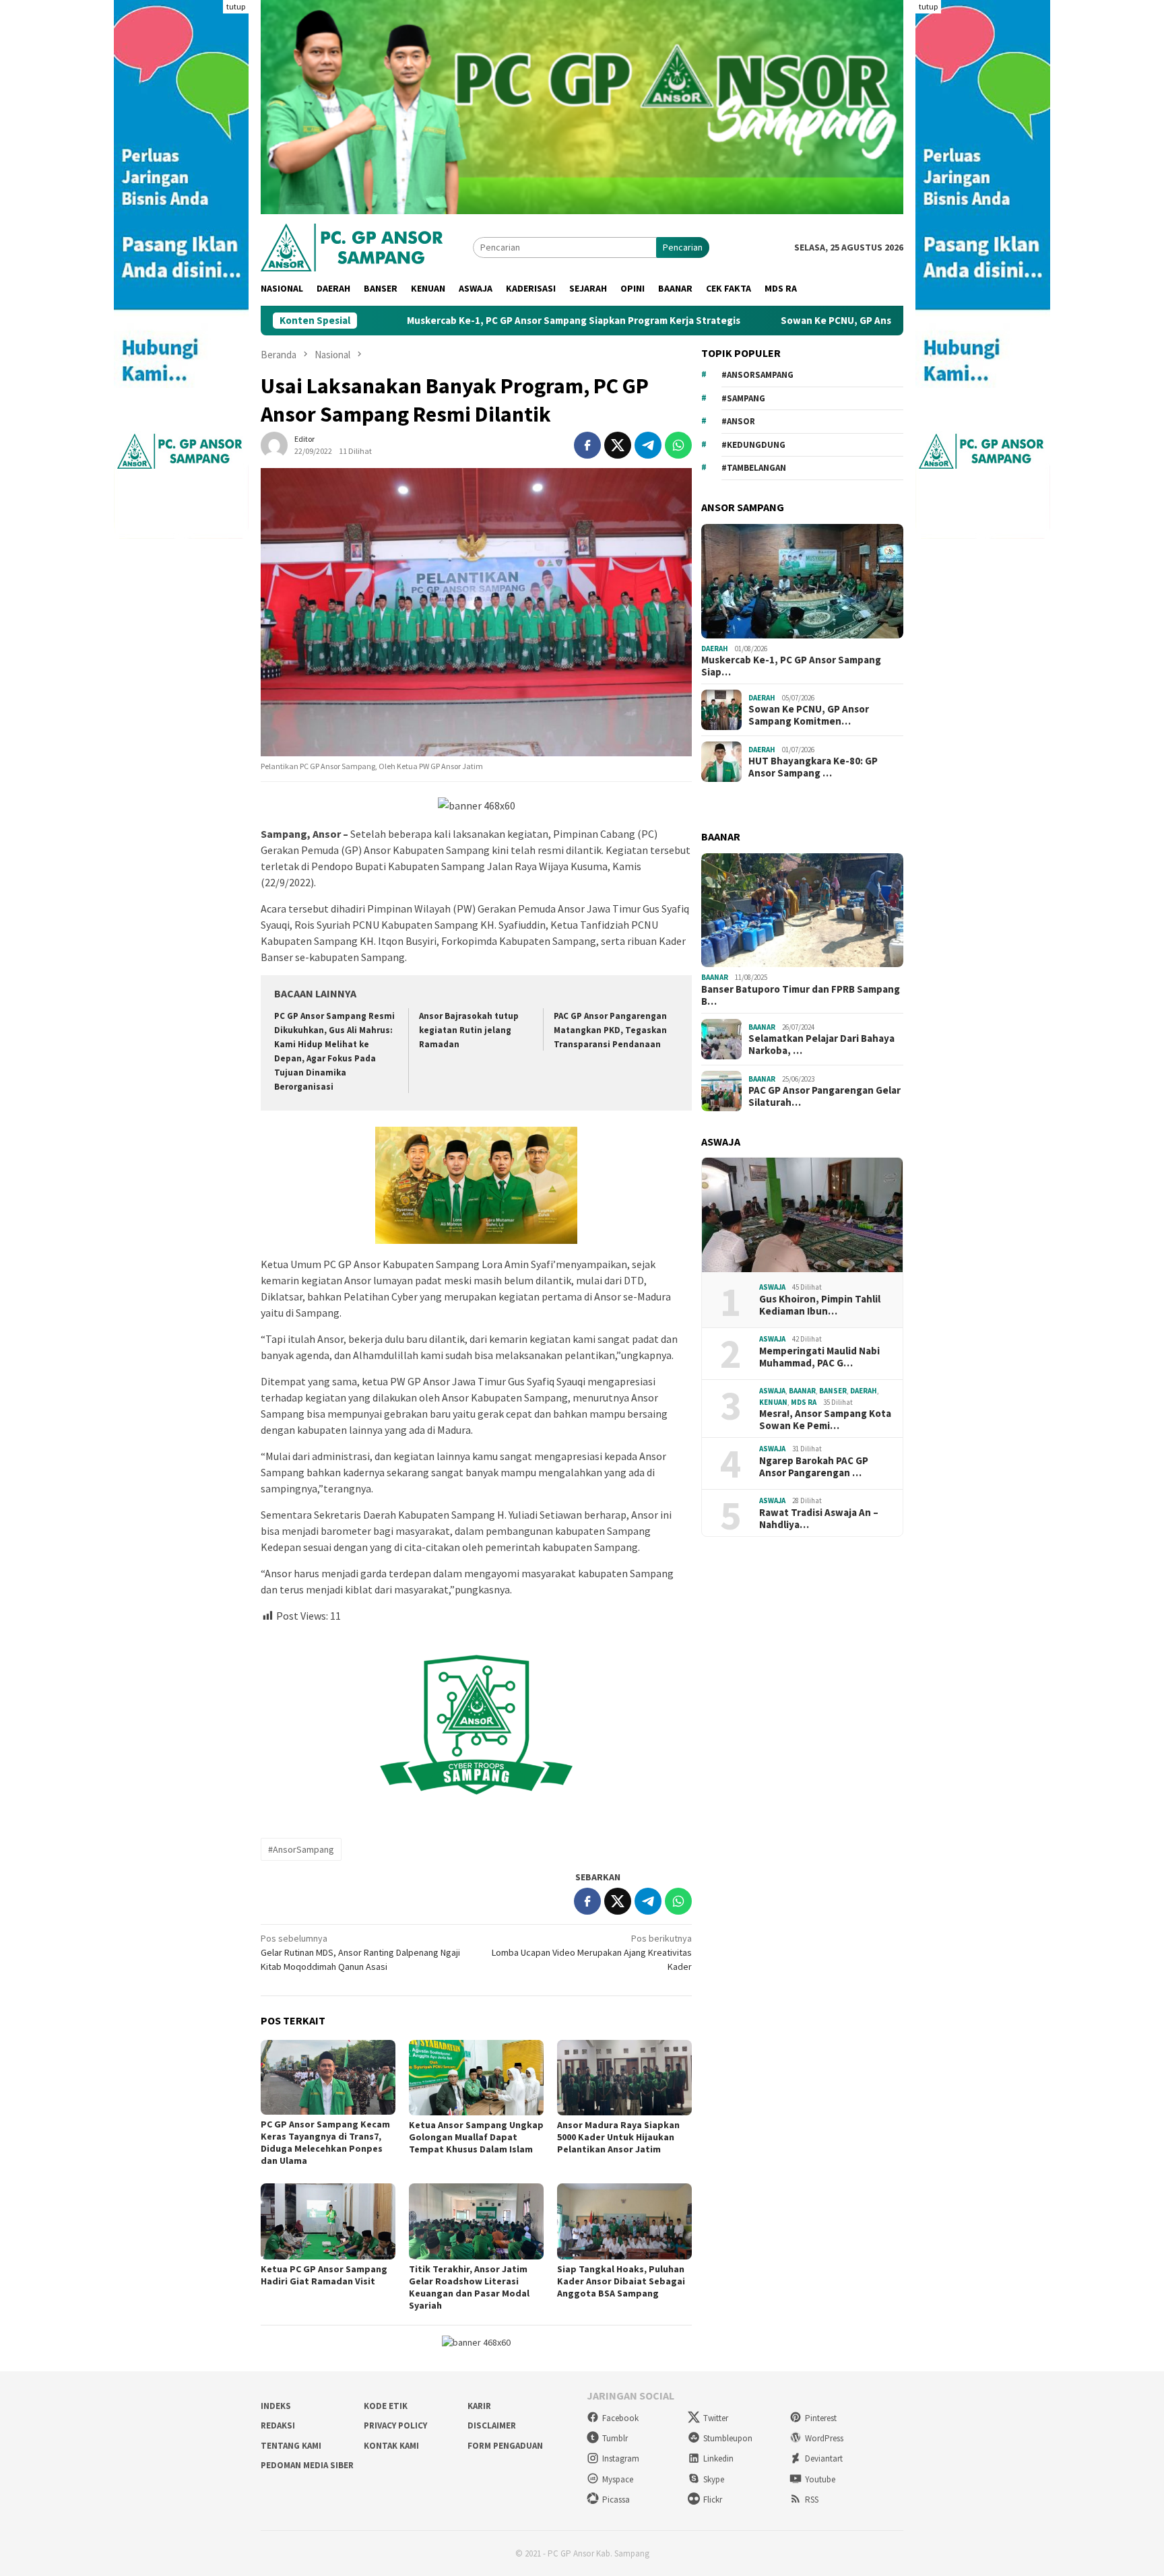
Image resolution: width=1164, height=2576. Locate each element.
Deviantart (824, 2458)
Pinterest (821, 2418)
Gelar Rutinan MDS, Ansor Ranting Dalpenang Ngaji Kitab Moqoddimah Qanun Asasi (360, 1952)
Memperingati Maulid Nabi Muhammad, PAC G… (819, 1357)
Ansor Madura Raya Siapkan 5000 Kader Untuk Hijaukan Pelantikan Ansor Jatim (618, 2137)
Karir (479, 2406)
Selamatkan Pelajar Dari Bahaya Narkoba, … (821, 1045)
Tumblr (615, 2438)
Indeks (276, 2406)
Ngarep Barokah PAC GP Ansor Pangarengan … (814, 1467)
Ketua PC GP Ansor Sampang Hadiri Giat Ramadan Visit (324, 2275)
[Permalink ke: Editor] (274, 444)
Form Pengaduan (505, 2446)
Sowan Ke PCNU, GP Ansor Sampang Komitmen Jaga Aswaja (797, 321)
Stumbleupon (728, 2438)
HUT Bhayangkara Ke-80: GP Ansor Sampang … (813, 767)
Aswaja (772, 1287)
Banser (833, 1391)
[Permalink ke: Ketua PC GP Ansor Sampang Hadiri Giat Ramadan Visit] (328, 2221)
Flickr (713, 2500)
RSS (812, 2500)
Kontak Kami (391, 2446)
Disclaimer (492, 2425)
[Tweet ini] (618, 445)
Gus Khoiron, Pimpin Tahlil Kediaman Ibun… (820, 1305)
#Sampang (743, 398)
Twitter (716, 2418)
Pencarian (683, 247)
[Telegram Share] (648, 445)
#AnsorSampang (301, 1849)
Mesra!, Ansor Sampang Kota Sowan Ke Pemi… (825, 1420)
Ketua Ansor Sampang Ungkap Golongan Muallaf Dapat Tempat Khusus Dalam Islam (476, 2137)
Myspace (618, 2479)
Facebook (620, 2418)
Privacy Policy (395, 2425)
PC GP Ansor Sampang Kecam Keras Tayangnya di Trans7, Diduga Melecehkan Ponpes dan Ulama (325, 2142)
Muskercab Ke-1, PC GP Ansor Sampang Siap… (791, 666)
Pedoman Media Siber (307, 2465)
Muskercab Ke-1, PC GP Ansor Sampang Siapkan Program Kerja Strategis (453, 321)
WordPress (824, 2438)
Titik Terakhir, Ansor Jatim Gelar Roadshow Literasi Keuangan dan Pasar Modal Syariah (469, 2287)
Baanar (715, 977)
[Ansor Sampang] (352, 246)
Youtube (820, 2479)
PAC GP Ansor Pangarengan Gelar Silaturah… (825, 1096)
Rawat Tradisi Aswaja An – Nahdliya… (819, 1519)
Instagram (621, 2458)
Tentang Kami (291, 2446)
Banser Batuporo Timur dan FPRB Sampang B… (801, 995)
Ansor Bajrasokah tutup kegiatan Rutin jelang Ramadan (469, 1030)
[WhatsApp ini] (678, 445)
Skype (714, 2479)
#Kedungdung (753, 445)
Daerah (715, 649)
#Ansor (738, 421)
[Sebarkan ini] (587, 445)
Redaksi (278, 2425)
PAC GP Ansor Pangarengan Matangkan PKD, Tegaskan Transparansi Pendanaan (610, 1030)
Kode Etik (386, 2406)
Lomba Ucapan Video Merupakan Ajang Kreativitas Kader (592, 1952)
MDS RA (804, 1402)
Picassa (616, 2500)
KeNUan (773, 1402)
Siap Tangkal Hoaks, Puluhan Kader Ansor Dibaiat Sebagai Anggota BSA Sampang (621, 2281)
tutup (236, 6)
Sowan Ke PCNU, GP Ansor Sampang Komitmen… (809, 715)
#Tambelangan (754, 468)
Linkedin (718, 2458)
